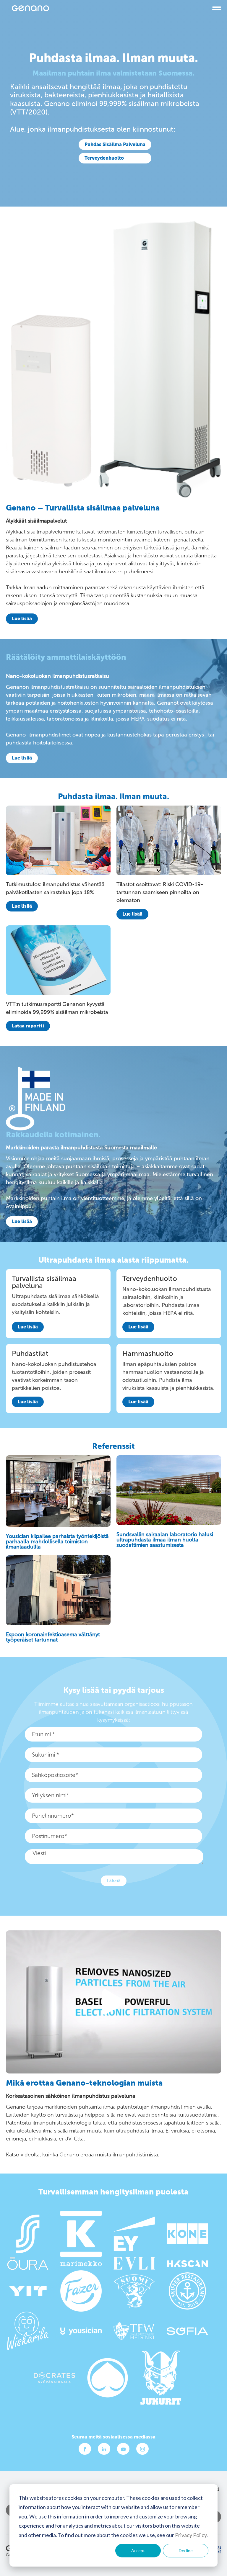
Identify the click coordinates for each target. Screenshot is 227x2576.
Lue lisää (22, 619)
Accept (138, 2550)
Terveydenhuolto (104, 158)
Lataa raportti (28, 1026)
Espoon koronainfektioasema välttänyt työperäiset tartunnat (53, 1637)
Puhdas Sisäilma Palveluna (115, 144)
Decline (186, 2550)
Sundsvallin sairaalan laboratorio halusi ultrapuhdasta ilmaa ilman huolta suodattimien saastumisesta (165, 1540)
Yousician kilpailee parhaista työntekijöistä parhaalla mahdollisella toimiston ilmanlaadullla (57, 1541)
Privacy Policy (191, 2535)
